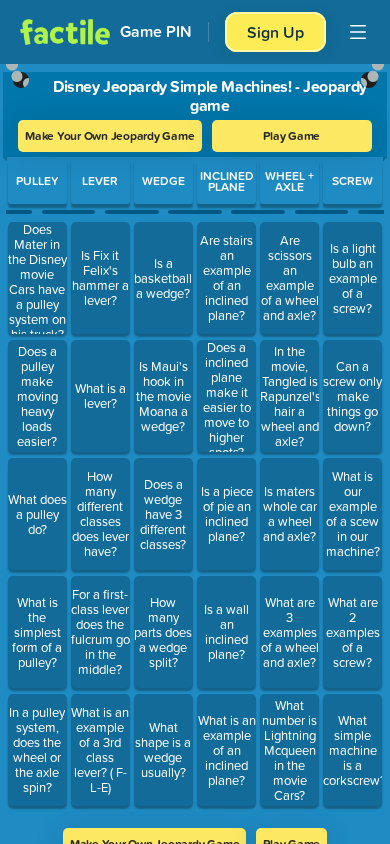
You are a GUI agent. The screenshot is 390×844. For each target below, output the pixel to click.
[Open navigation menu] (358, 32)
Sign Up (275, 32)
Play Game (291, 135)
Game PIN (156, 31)
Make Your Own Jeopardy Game (110, 135)
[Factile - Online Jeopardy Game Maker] (65, 32)
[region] (195, 439)
